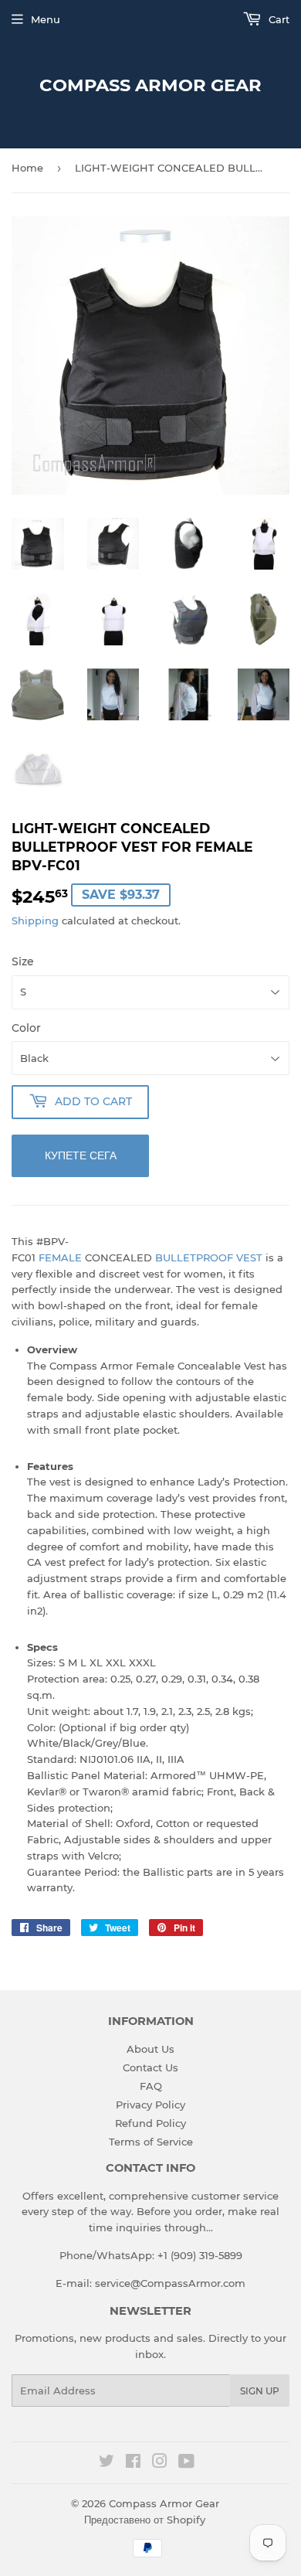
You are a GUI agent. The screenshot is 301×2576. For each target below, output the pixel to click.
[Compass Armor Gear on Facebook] (133, 2463)
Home (27, 168)
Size (23, 961)
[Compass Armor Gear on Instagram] (160, 2463)
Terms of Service (151, 2142)
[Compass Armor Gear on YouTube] (186, 2463)
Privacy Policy (150, 2105)
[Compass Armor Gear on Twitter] (107, 2463)
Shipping (35, 920)
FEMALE (60, 1257)
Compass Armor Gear (150, 85)
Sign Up (260, 2391)
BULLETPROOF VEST (209, 1257)
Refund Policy (150, 2123)
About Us (150, 2049)
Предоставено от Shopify (145, 2520)
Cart (277, 19)
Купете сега (81, 1155)
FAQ (151, 2086)
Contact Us (150, 2067)
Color (26, 1028)
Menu (46, 19)
